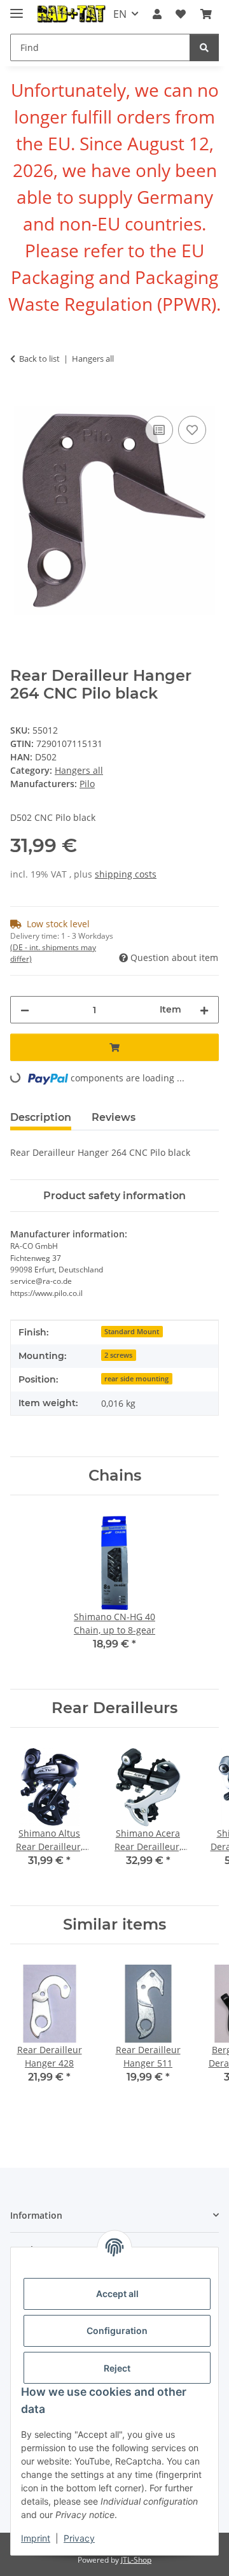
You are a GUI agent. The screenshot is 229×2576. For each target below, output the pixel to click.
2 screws (118, 1355)
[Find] (204, 47)
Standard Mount (132, 1332)
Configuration (117, 2330)
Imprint (36, 2538)
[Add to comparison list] (159, 430)
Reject (117, 2368)
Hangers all (79, 770)
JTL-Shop (136, 2560)
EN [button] (120, 14)
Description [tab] (41, 1117)
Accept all (117, 2294)
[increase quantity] (204, 1010)
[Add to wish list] (192, 430)
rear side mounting (136, 1379)
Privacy (79, 2538)
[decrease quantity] (25, 1010)
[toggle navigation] (17, 8)
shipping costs (126, 874)
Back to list (39, 359)
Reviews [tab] (114, 1117)
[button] (157, 14)
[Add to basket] (20, 399)
